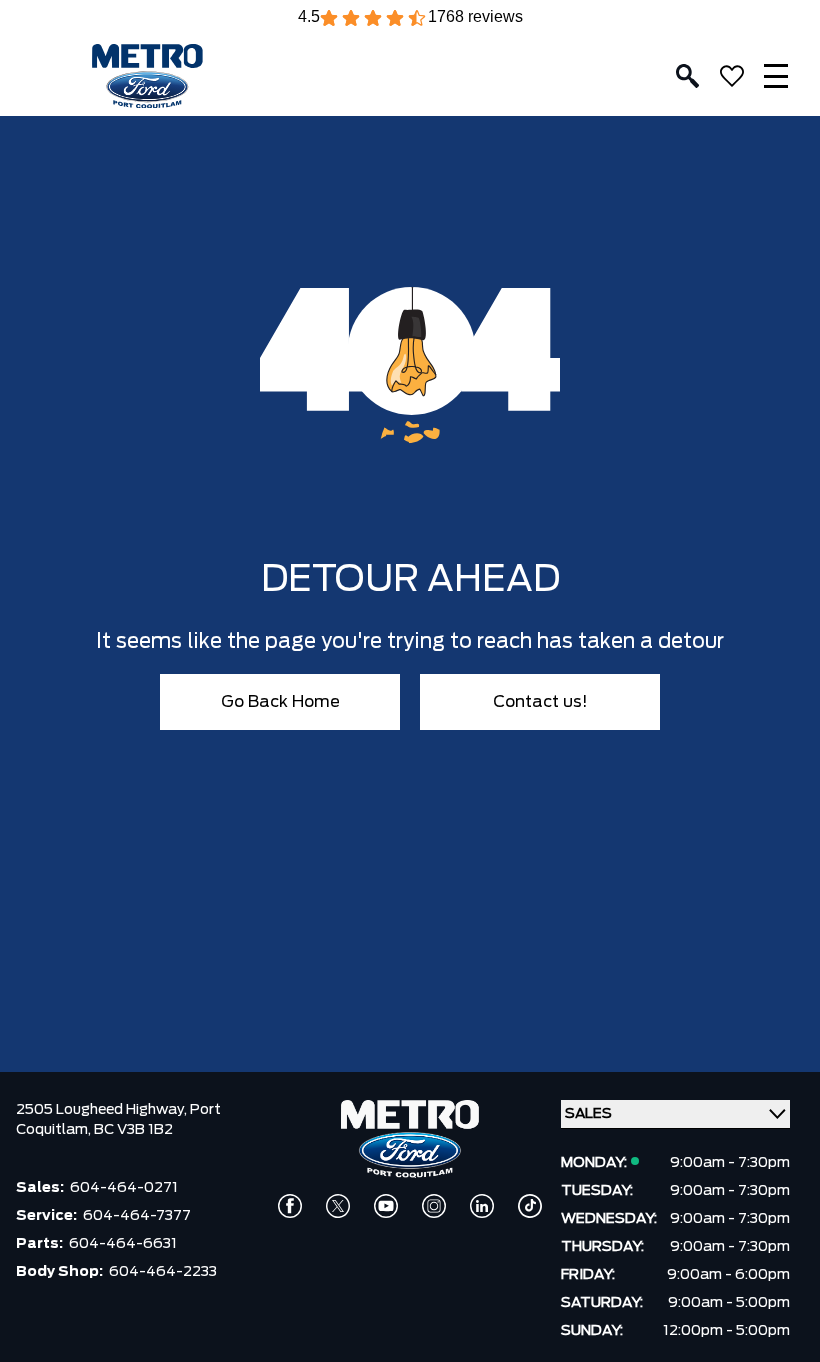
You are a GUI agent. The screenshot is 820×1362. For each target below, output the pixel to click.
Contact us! (540, 702)
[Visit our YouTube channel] (386, 1206)
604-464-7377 (137, 1216)
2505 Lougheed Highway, (103, 1110)
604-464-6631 (123, 1244)
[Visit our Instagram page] (434, 1206)
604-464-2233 (163, 1272)
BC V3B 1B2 (133, 1130)
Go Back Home (280, 702)
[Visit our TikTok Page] (530, 1206)
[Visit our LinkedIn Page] (482, 1206)
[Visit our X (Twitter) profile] (338, 1206)
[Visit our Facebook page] (290, 1206)
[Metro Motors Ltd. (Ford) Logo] (147, 76)
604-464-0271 (124, 1188)
